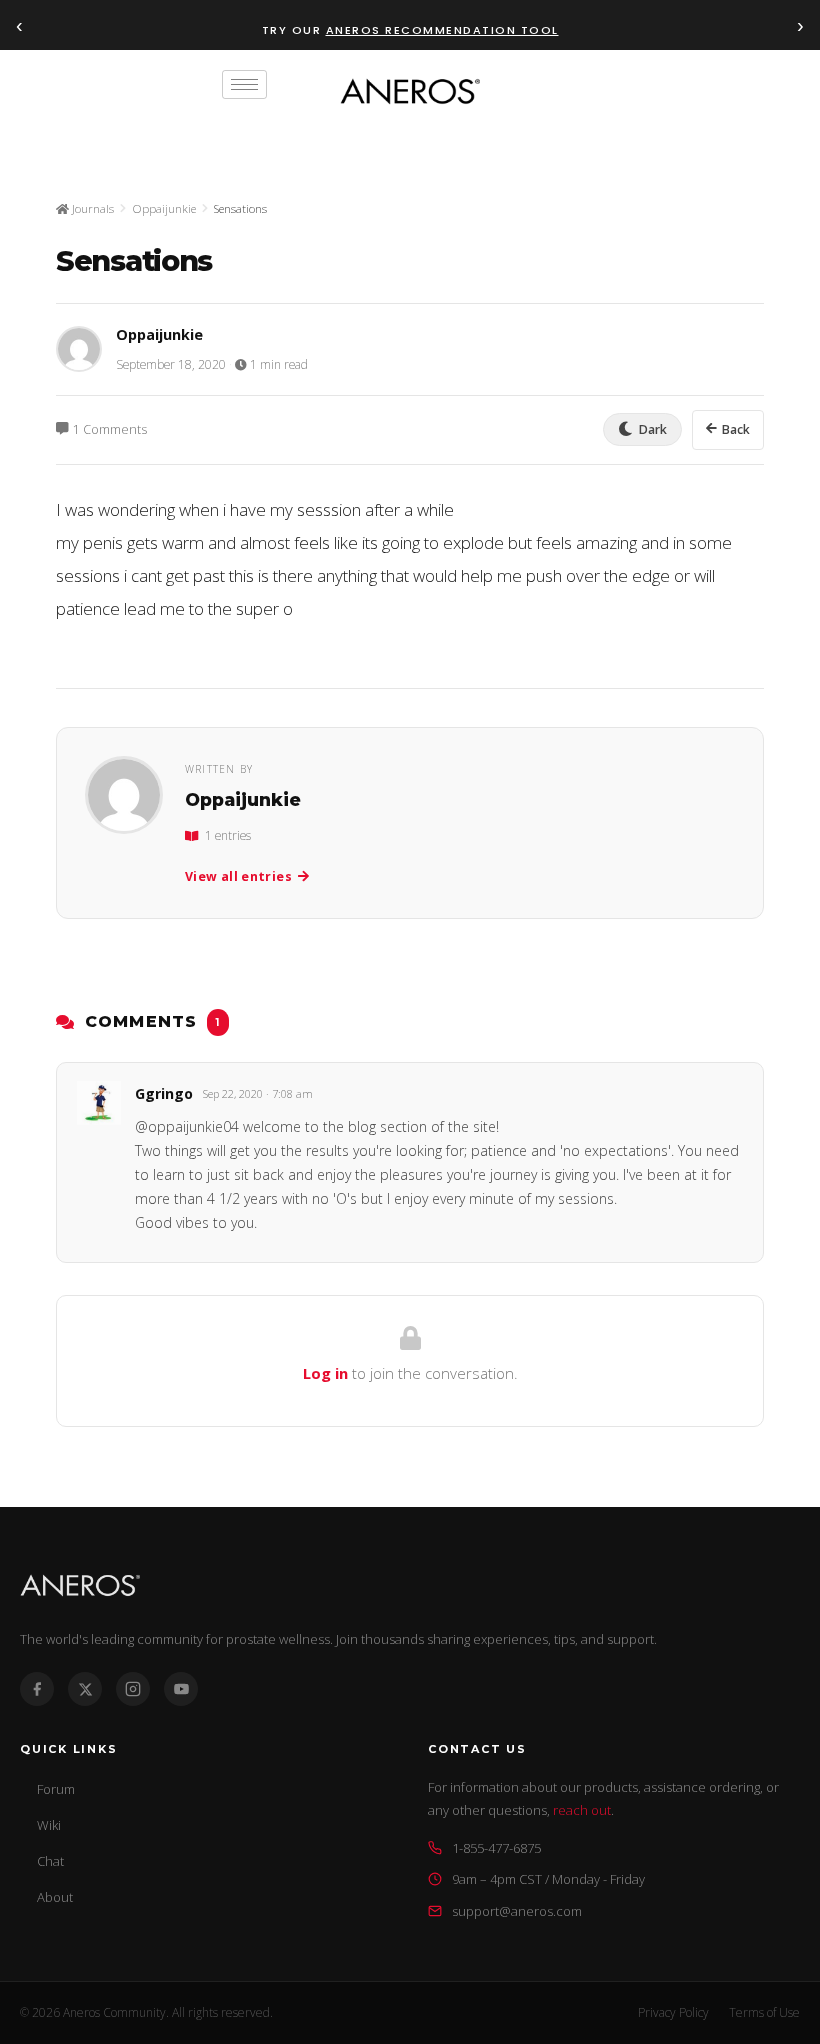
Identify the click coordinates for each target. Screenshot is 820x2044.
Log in (325, 1373)
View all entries (238, 876)
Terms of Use (764, 2012)
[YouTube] (181, 1689)
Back (736, 429)
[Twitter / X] (85, 1689)
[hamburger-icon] (244, 84)
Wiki (49, 1825)
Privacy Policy (673, 2012)
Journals (91, 208)
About (55, 1897)
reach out (582, 1810)
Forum (56, 1789)
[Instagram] (133, 1689)
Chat (50, 1861)
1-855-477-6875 (496, 1848)
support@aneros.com (517, 1911)
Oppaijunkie (164, 208)
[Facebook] (37, 1689)
